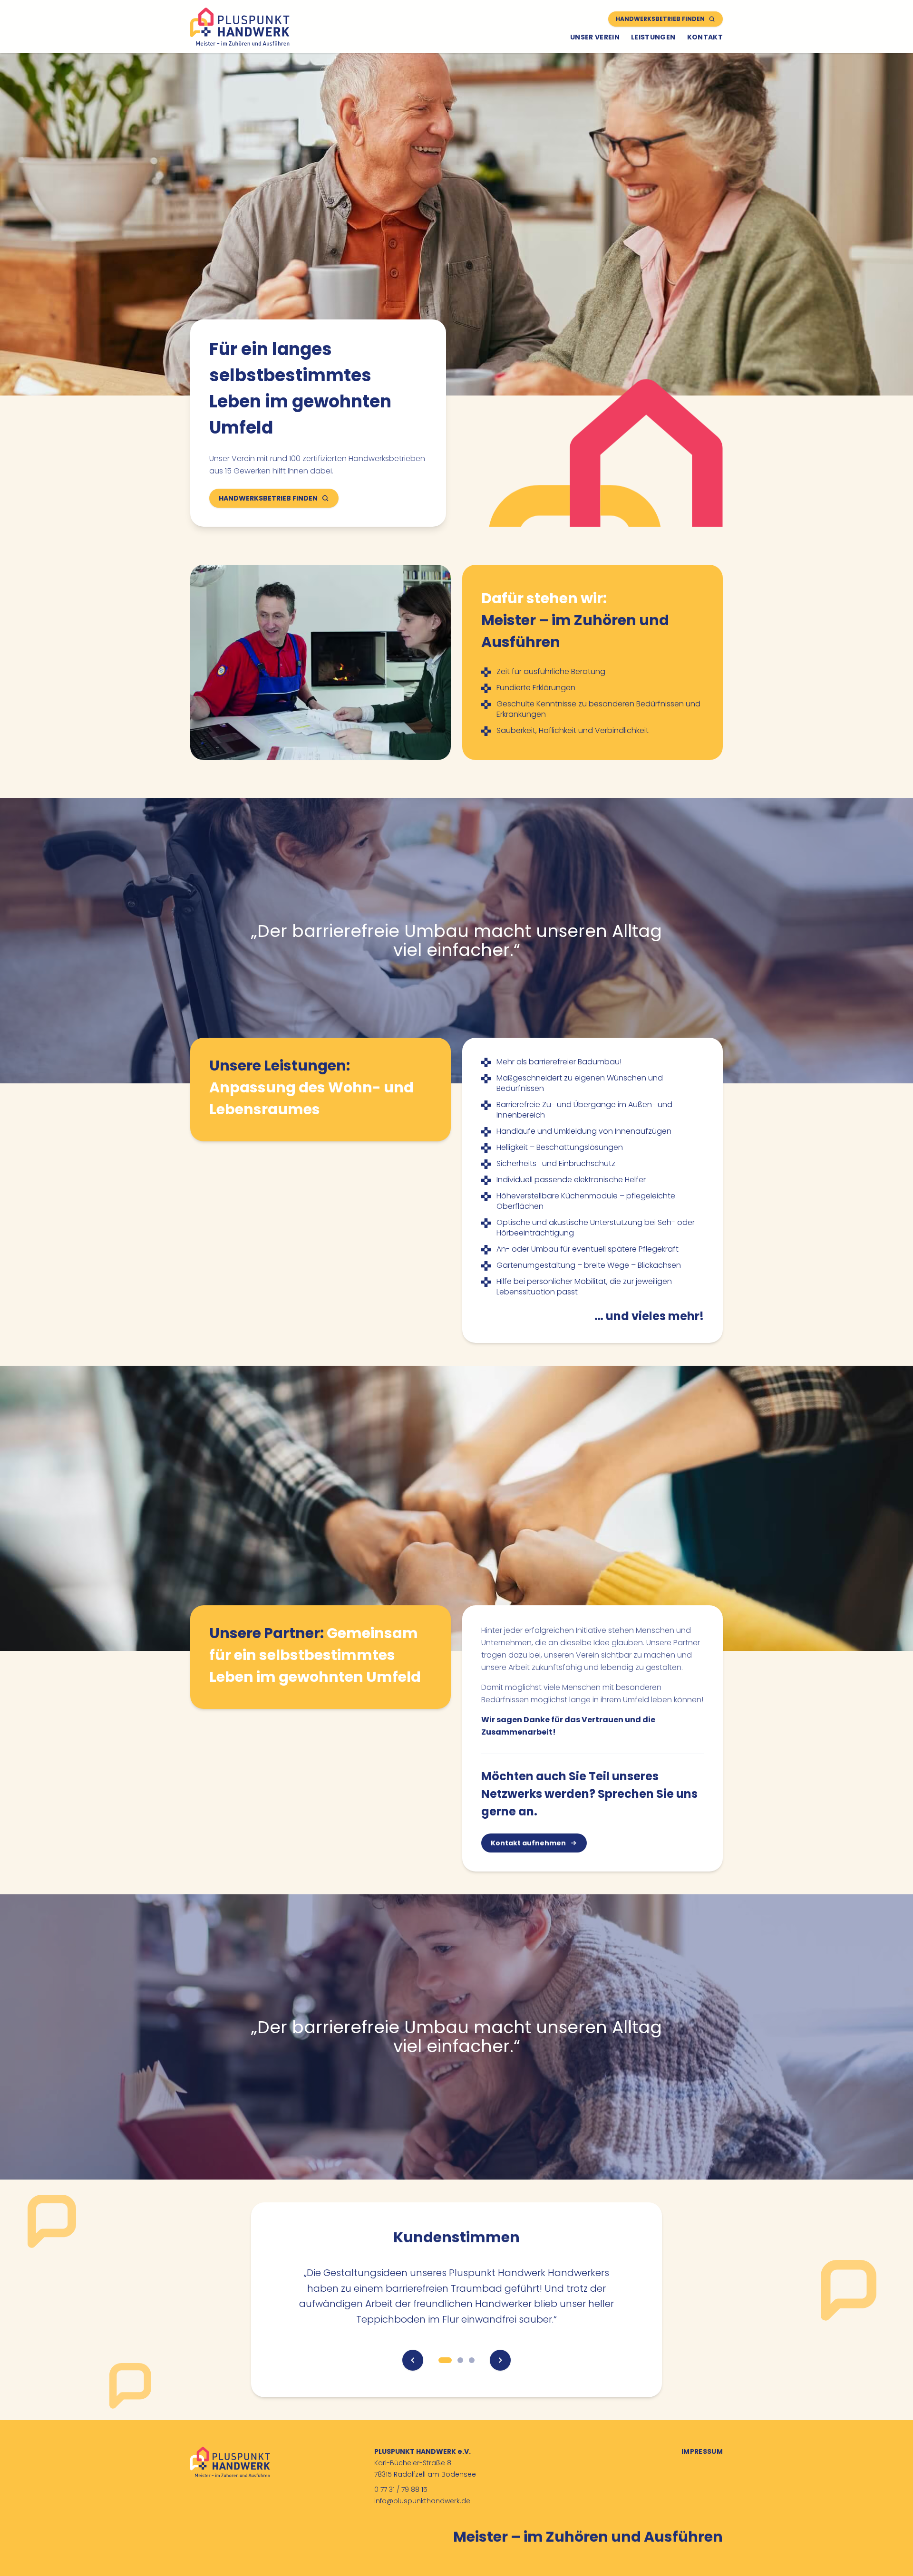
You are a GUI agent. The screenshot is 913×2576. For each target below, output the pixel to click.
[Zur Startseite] (240, 27)
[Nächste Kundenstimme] (500, 2360)
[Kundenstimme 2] (460, 2360)
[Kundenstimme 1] (445, 2360)
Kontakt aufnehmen (528, 1843)
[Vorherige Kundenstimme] (413, 2360)
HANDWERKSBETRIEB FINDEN (660, 19)
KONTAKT (705, 37)
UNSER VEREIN (595, 37)
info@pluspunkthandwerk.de (422, 2501)
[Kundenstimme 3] (472, 2360)
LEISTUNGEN (653, 37)
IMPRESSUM (702, 2451)
